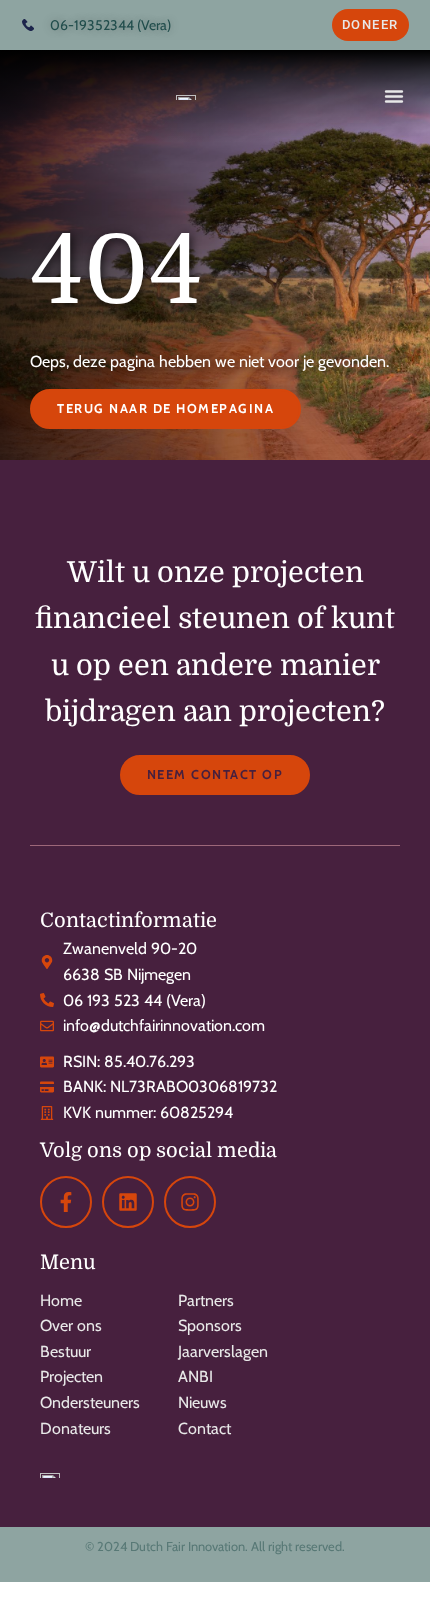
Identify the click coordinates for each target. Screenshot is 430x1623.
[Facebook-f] (66, 1202)
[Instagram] (190, 1202)
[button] (394, 96)
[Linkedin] (128, 1202)
